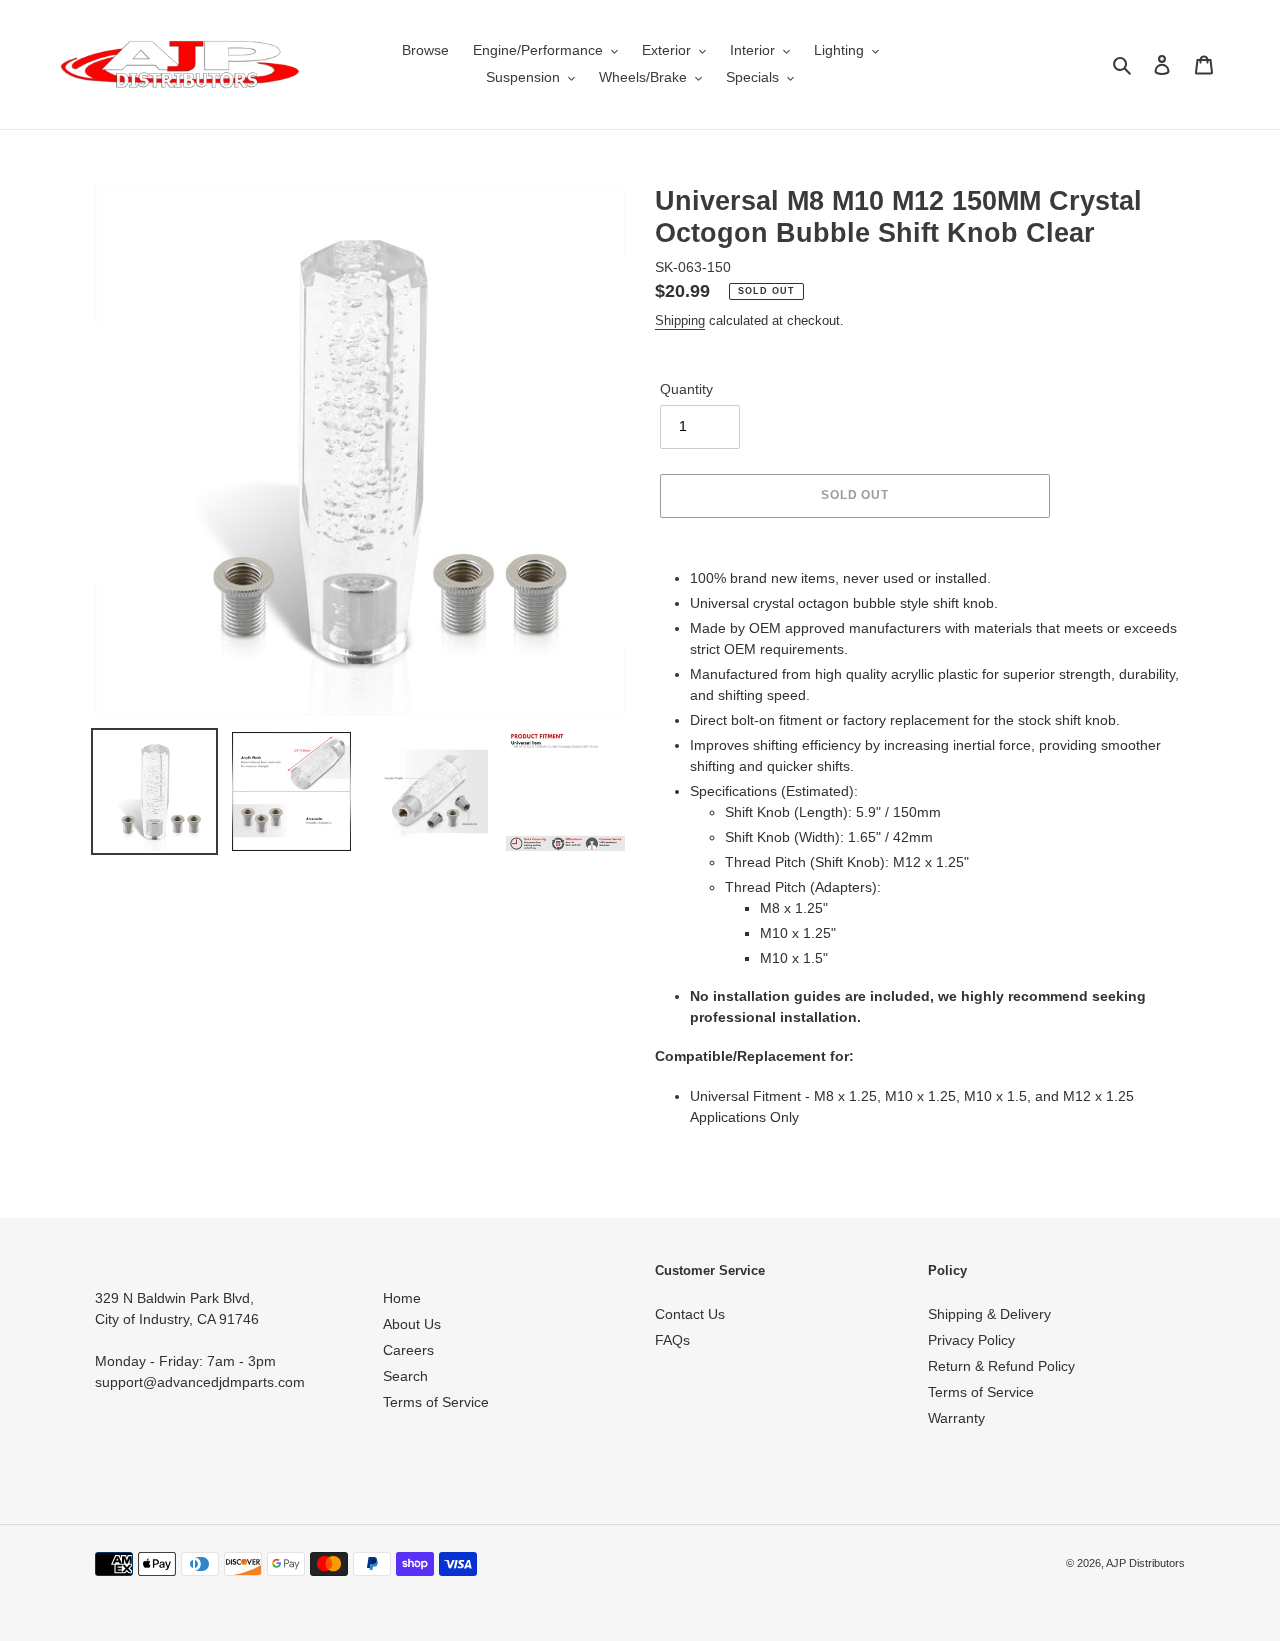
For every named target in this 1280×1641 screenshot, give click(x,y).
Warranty (956, 1418)
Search (405, 1376)
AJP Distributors (1145, 1563)
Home (402, 1298)
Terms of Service (436, 1402)
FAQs (672, 1340)
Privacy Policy (971, 1340)
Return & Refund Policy (1001, 1366)
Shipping (680, 320)
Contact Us (690, 1314)
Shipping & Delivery (989, 1314)
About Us (412, 1324)
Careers (408, 1350)
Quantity (686, 389)
